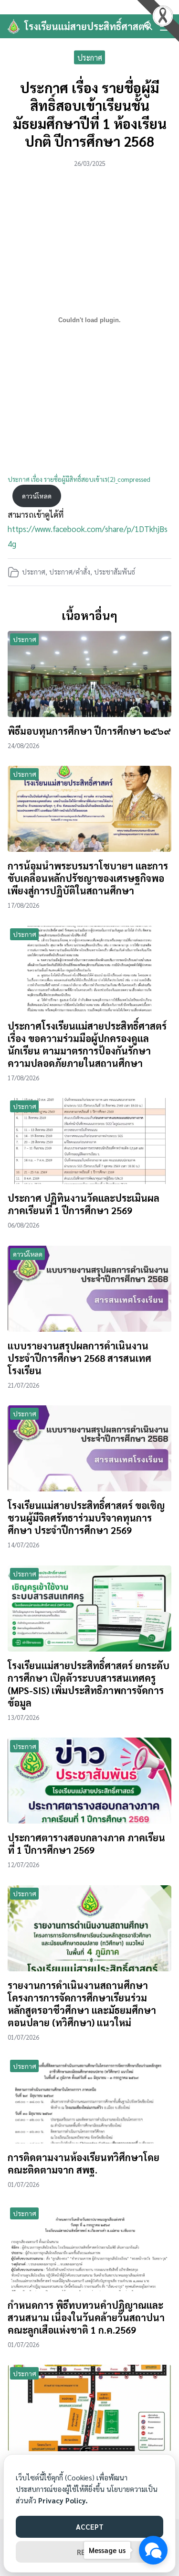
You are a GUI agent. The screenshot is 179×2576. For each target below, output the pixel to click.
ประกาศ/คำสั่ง (70, 572)
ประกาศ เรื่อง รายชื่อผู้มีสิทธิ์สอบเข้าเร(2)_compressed (79, 479)
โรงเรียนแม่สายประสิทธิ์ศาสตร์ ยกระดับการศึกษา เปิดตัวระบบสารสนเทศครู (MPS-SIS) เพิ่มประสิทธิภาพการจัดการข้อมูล (89, 1684)
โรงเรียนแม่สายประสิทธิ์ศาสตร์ (87, 26)
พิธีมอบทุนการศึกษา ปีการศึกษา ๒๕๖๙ (89, 731)
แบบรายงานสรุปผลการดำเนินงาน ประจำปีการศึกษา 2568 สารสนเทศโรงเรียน (79, 1358)
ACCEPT (90, 2527)
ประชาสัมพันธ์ (115, 572)
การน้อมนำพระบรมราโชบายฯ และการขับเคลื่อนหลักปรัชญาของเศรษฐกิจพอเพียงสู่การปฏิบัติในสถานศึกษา (88, 878)
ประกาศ (90, 57)
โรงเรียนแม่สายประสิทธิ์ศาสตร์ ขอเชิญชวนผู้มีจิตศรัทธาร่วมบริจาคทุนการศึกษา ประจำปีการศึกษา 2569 (86, 1518)
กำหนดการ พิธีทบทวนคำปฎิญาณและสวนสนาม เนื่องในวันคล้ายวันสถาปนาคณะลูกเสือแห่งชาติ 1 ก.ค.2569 (86, 2317)
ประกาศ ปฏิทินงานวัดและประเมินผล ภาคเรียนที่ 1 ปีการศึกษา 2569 (84, 1204)
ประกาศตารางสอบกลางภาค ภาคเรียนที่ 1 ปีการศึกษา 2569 (86, 1844)
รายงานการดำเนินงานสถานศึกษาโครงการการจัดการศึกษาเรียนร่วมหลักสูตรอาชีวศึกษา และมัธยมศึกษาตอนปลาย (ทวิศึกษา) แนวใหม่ (82, 2004)
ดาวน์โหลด (37, 496)
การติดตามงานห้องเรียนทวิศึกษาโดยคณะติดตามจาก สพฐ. (84, 2163)
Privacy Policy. (63, 2500)
